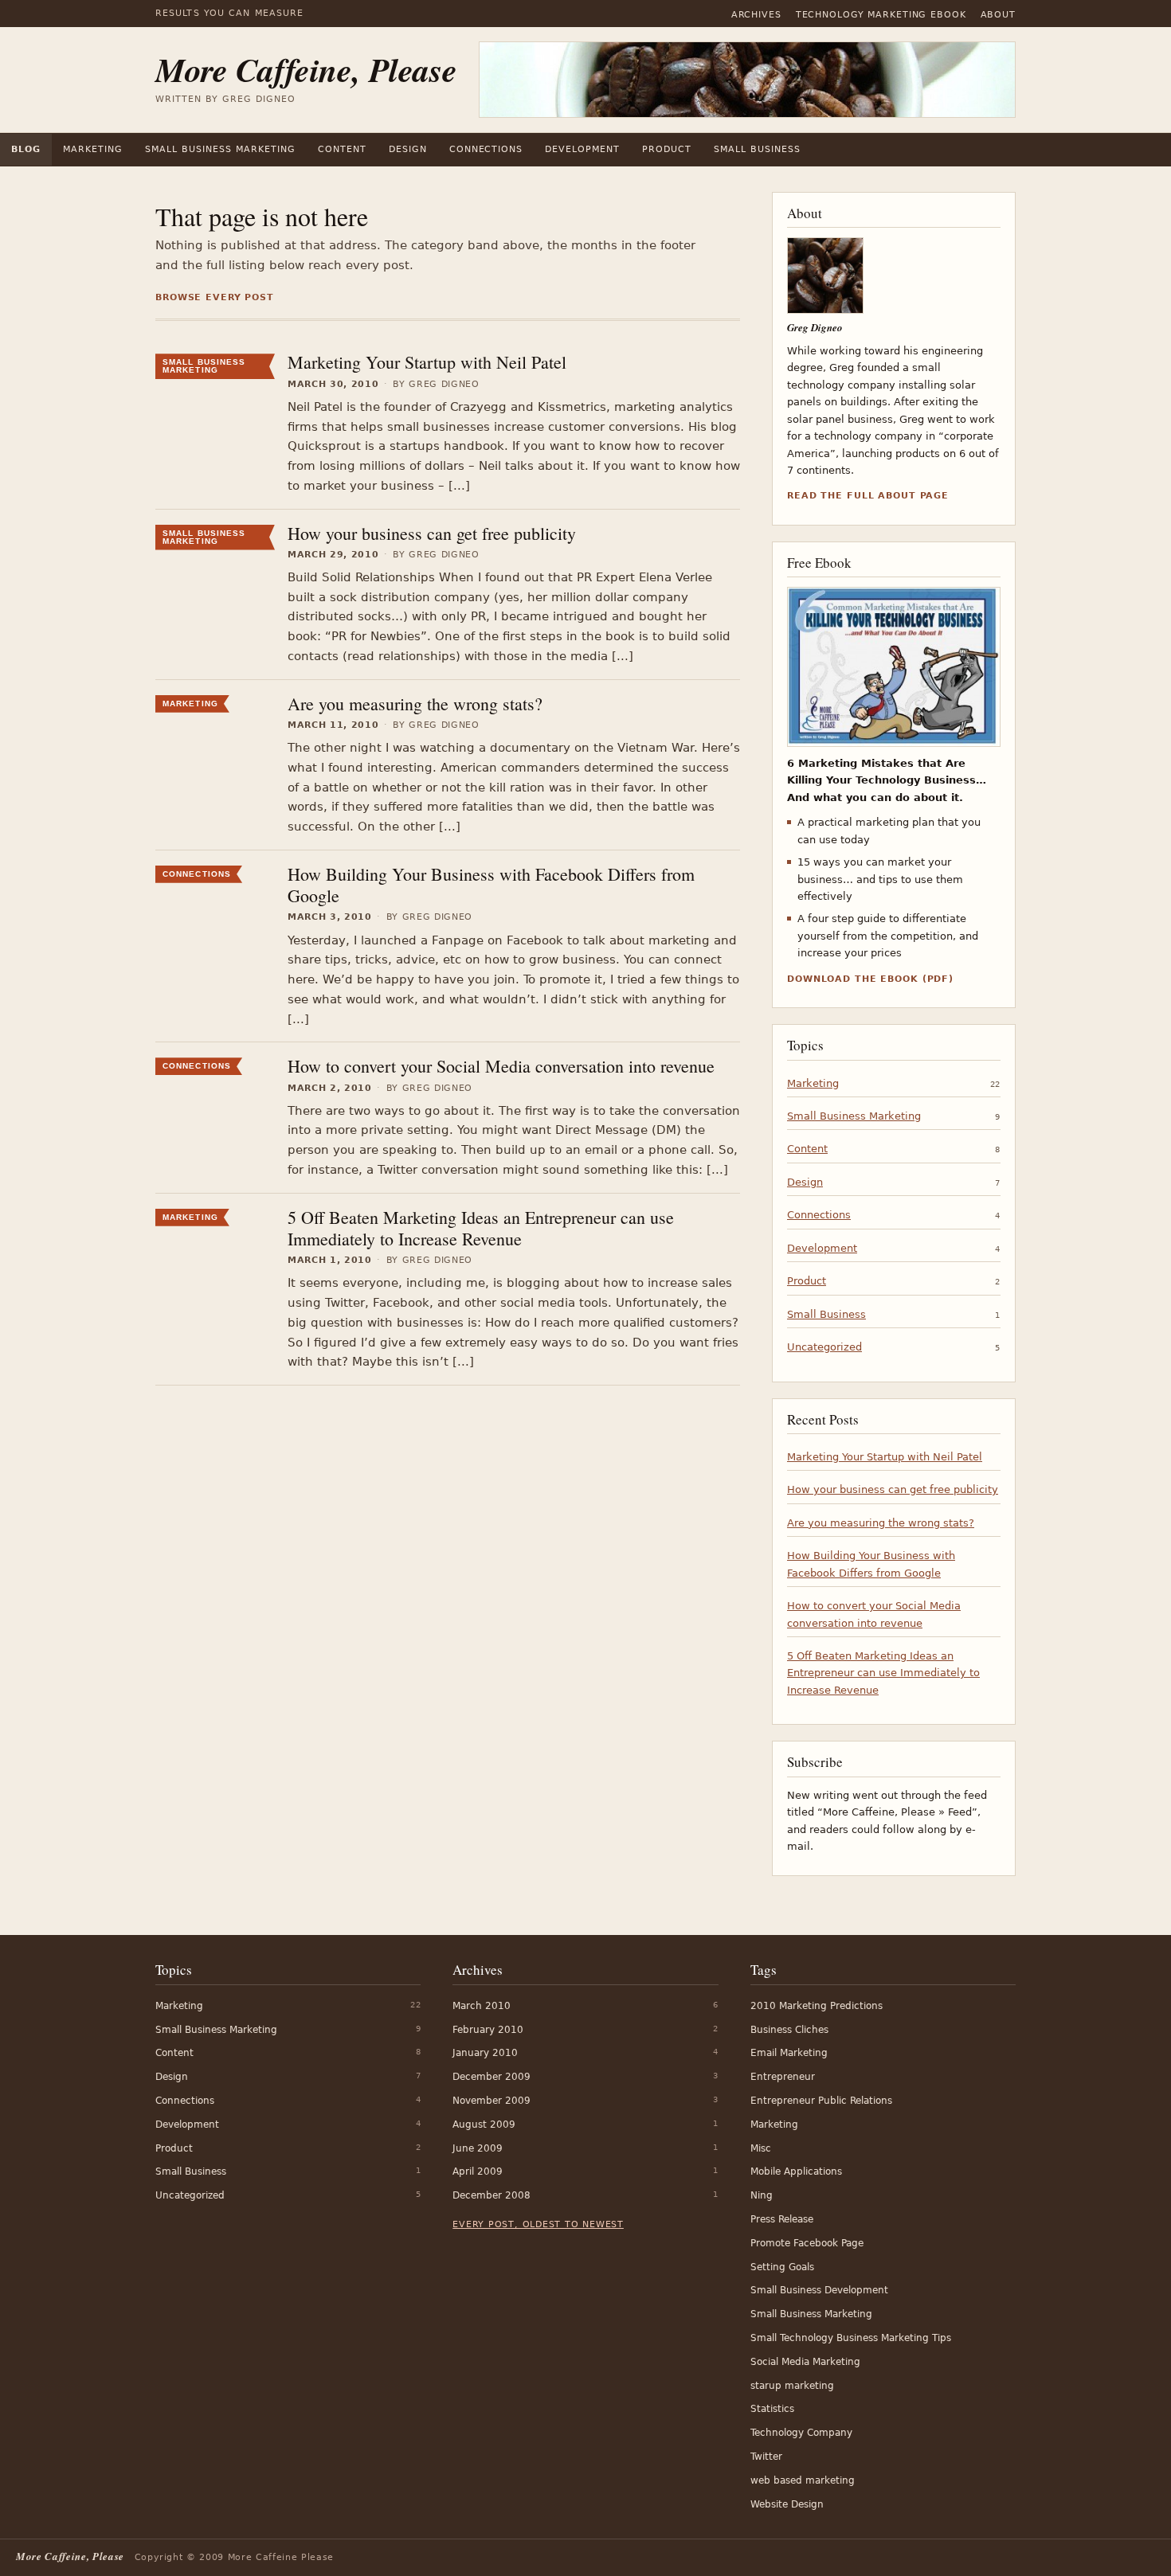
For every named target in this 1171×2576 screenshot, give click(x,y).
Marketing (93, 149)
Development (582, 149)
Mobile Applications (796, 2171)
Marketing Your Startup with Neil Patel (427, 362)
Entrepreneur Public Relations (821, 2101)
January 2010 (485, 2053)
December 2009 (492, 2077)
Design (408, 149)
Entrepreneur (783, 2077)
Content (342, 149)
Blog (26, 149)
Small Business (757, 149)
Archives (756, 15)
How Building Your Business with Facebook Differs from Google (491, 885)
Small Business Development (819, 2290)
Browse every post (215, 297)
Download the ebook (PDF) (870, 979)
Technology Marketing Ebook (881, 15)
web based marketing (803, 2480)
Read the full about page (868, 496)
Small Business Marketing (220, 149)
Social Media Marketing (805, 2362)
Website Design (787, 2504)
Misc (761, 2148)
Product (667, 149)
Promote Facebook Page (807, 2243)
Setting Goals (782, 2267)
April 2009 (478, 2171)
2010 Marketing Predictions (817, 2006)
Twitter (766, 2457)
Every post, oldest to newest (538, 2224)
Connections (486, 149)
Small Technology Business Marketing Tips (851, 2338)
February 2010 (488, 2030)
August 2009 (484, 2125)
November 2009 (492, 2101)
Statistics (772, 2409)
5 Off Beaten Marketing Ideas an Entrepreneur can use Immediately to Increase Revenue (481, 1228)
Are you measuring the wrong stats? (415, 704)
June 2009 (478, 2148)
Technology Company (801, 2433)
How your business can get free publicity (432, 533)
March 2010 (482, 2006)
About (998, 15)
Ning (762, 2195)
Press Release (782, 2219)
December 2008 (492, 2195)
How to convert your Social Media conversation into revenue (501, 1066)
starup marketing (792, 2386)
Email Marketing (789, 2053)
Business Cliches (789, 2030)
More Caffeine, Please (306, 70)
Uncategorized (824, 1347)
